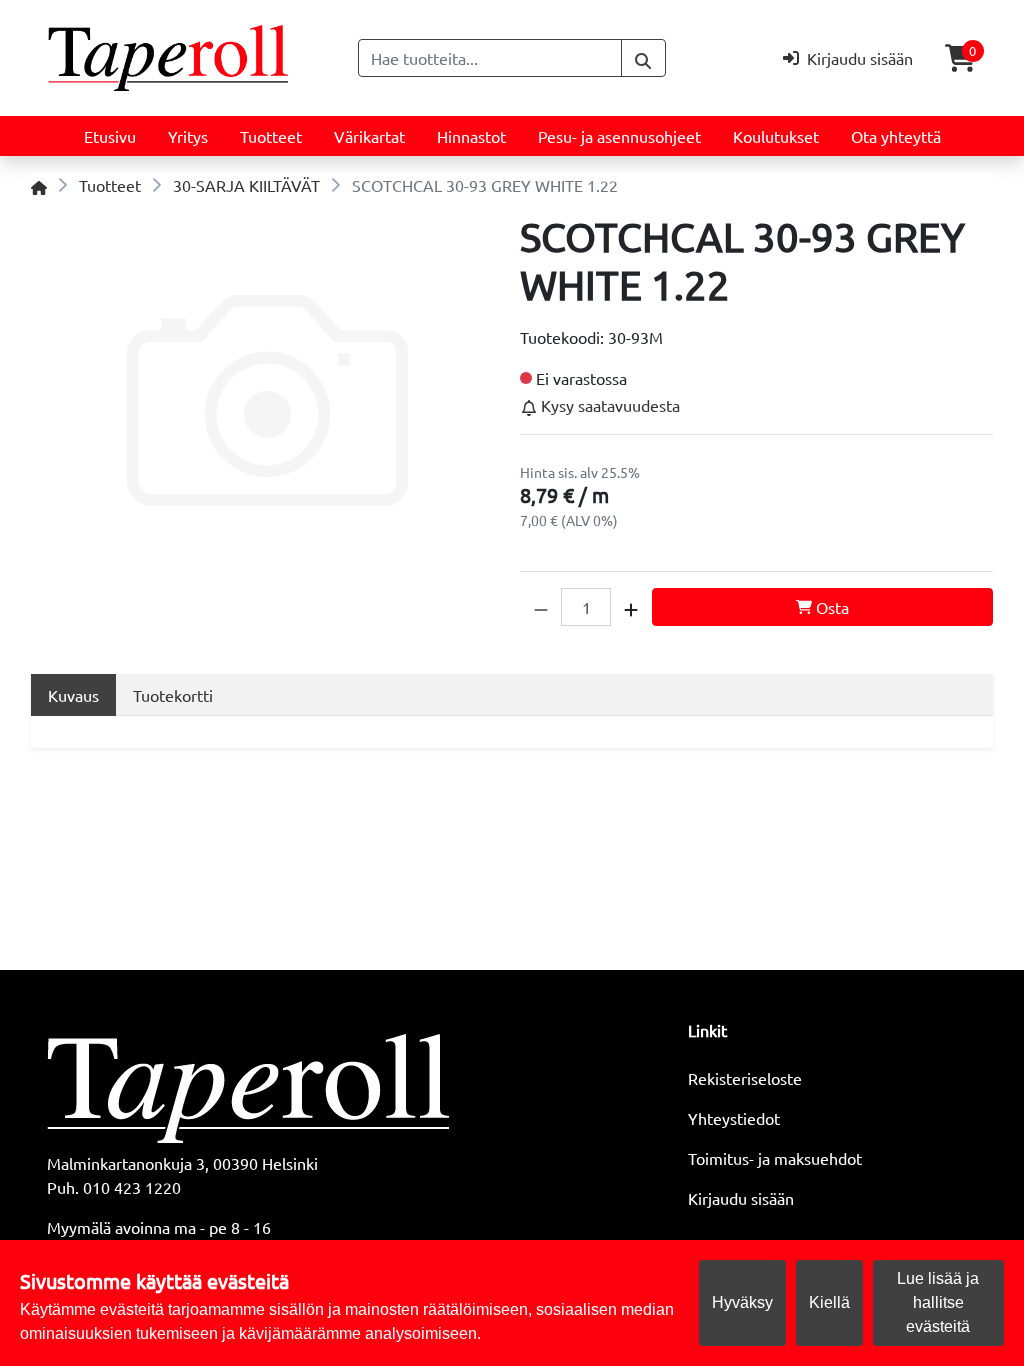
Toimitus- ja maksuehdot (775, 1158)
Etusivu (110, 136)
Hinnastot (471, 136)
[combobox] (489, 58)
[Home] (39, 185)
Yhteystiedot (734, 1118)
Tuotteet (271, 136)
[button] (541, 607)
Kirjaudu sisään (741, 1198)
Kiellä (829, 1302)
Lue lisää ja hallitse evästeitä (938, 1302)
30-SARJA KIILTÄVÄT (246, 185)
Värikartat (369, 136)
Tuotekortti (173, 695)
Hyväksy (742, 1302)
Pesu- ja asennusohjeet (619, 136)
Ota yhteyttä (896, 136)
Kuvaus (73, 695)
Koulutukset (776, 136)
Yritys (188, 136)
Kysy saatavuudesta (608, 405)
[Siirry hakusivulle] (643, 58)
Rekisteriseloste (745, 1078)
